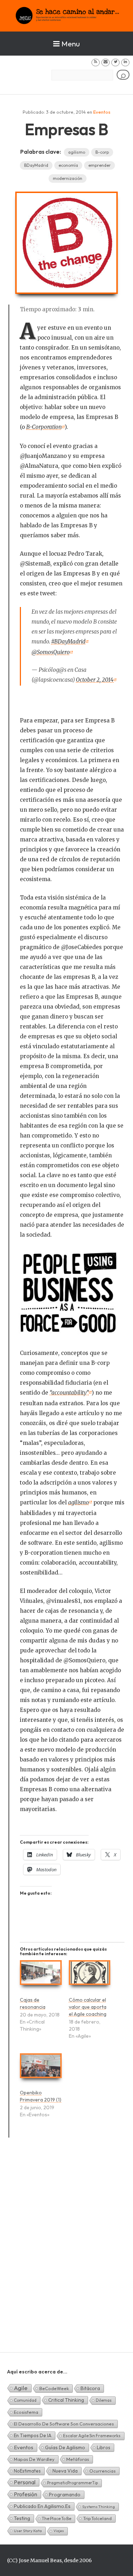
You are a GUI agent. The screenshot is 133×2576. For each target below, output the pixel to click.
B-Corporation (44, 427)
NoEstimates (27, 2471)
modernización (68, 178)
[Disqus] (66, 2253)
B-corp (102, 152)
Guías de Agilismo (65, 2447)
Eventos (102, 112)
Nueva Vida (65, 2471)
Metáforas (78, 2459)
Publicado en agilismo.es (42, 2506)
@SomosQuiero (51, 652)
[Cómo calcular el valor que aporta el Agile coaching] (90, 1976)
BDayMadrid (36, 165)
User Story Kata (28, 2531)
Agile (21, 2388)
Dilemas (104, 2400)
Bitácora (90, 2388)
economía (68, 165)
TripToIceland (97, 2518)
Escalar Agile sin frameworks (92, 2436)
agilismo (77, 152)
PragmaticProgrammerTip (73, 2483)
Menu (71, 44)
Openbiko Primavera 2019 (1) (41, 2096)
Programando (65, 2495)
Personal (25, 2482)
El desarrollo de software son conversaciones (64, 2424)
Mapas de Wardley (34, 2459)
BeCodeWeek (54, 2388)
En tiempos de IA (33, 2435)
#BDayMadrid (68, 642)
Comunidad (25, 2400)
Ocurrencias (102, 2471)
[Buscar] (123, 75)
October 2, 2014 (95, 680)
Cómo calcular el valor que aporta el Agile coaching (88, 2007)
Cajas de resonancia (33, 2003)
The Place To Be (57, 2518)
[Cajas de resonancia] (41, 1976)
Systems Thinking (99, 2507)
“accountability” (69, 1393)
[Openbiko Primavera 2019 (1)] (41, 2069)
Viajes (59, 2531)
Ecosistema (26, 2412)
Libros (104, 2447)
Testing (22, 2518)
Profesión (26, 2494)
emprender (99, 165)
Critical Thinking (66, 2400)
